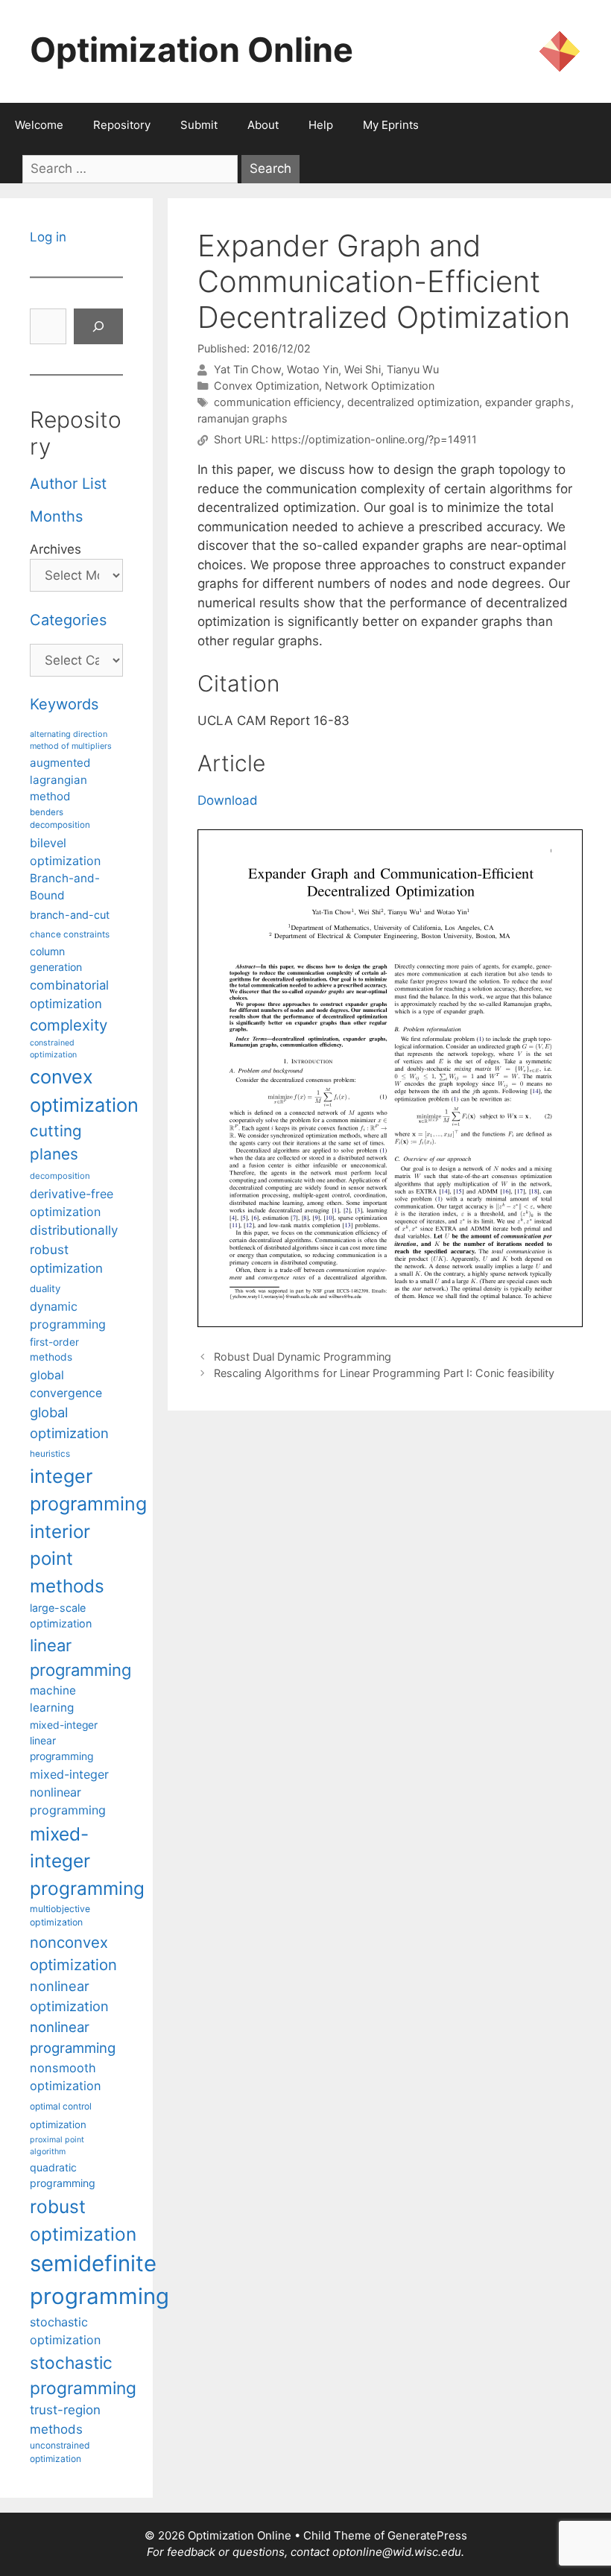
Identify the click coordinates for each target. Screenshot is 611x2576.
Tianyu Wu (413, 370)
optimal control (61, 2106)
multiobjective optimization (60, 1915)
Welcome (39, 125)
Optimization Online (191, 50)
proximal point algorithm (57, 2146)
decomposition (60, 1176)
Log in (48, 237)
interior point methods (67, 1559)
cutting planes (56, 1142)
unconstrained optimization (60, 2452)
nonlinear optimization (69, 1996)
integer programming (88, 1490)
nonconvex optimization (73, 1953)
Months (56, 516)
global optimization (69, 1423)
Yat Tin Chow (247, 370)
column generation (56, 959)
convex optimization (84, 1091)
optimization (58, 2124)
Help (321, 125)
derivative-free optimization (72, 1203)
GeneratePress (427, 2535)
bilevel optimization (65, 852)
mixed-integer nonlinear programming (69, 1792)
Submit (199, 125)
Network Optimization (380, 386)
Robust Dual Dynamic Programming (303, 1357)
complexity (69, 1025)
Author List (68, 484)
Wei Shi (363, 370)
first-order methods (54, 1350)
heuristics (50, 1454)
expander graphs (528, 402)
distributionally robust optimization (74, 1249)
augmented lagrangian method (60, 779)
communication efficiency (278, 402)
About (263, 125)
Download (228, 800)
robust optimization (83, 2220)
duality (45, 1288)
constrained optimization (53, 1049)
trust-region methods (65, 2419)
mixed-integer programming (87, 1861)
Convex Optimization (266, 386)
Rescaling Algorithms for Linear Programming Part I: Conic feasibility (384, 1373)
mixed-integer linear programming (64, 1741)
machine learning (53, 1699)
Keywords (64, 704)
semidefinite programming (99, 2280)
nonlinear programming (73, 2037)
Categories (68, 620)
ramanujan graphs (243, 418)
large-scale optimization (61, 1616)
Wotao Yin (313, 370)
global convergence (66, 1384)
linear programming (80, 1658)
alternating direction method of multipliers (71, 740)
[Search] (98, 326)
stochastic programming (83, 2376)
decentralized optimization (413, 402)
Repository (122, 125)
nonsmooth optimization (66, 2077)
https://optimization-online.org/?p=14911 (374, 440)
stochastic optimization (65, 2331)
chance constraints (70, 934)
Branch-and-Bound (65, 887)
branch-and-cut (70, 915)
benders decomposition (60, 819)
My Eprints (391, 125)
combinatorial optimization (69, 994)
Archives (56, 549)
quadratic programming (63, 2175)
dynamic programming (68, 1315)
